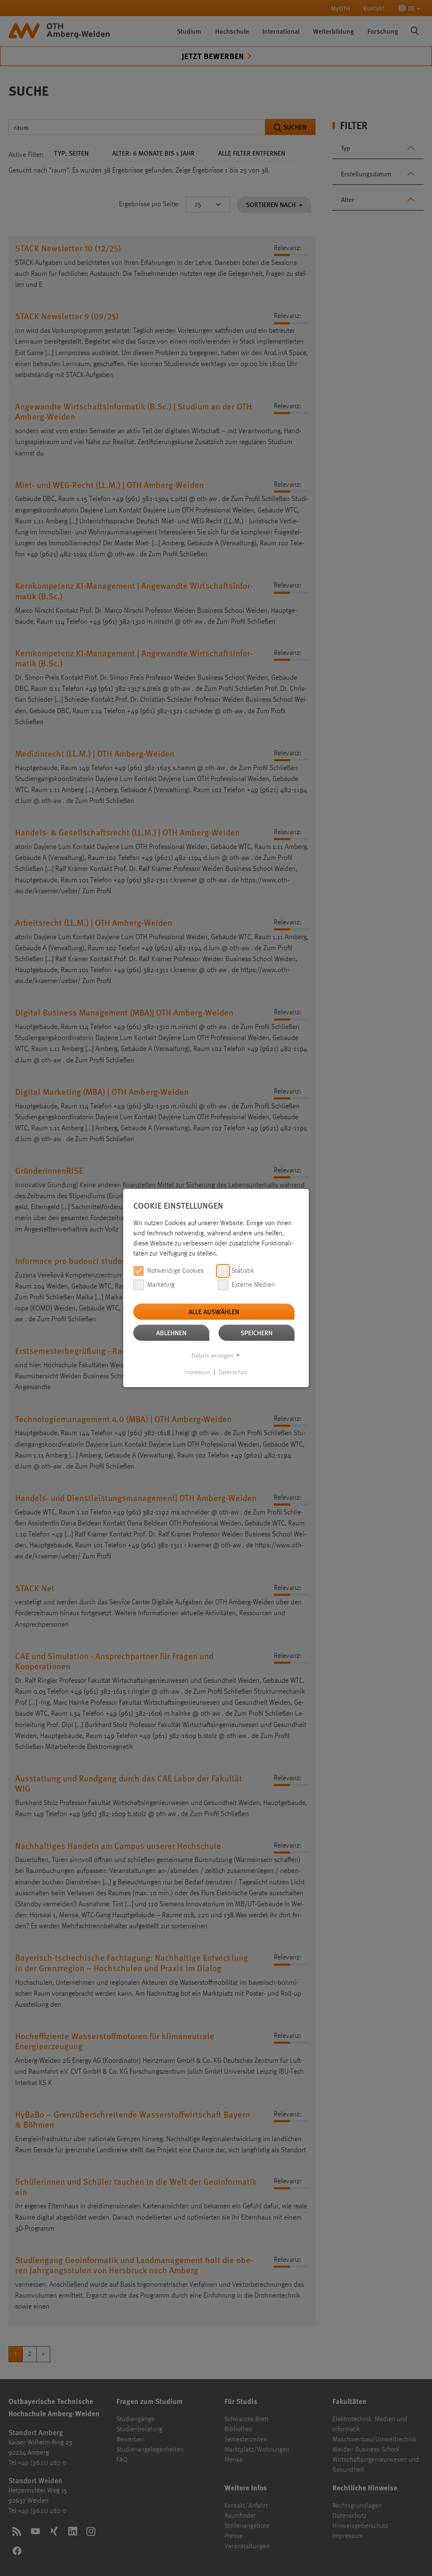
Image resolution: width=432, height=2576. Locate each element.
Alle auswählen (214, 1311)
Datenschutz (233, 1372)
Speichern (256, 1332)
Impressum (197, 1372)
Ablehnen (171, 1332)
